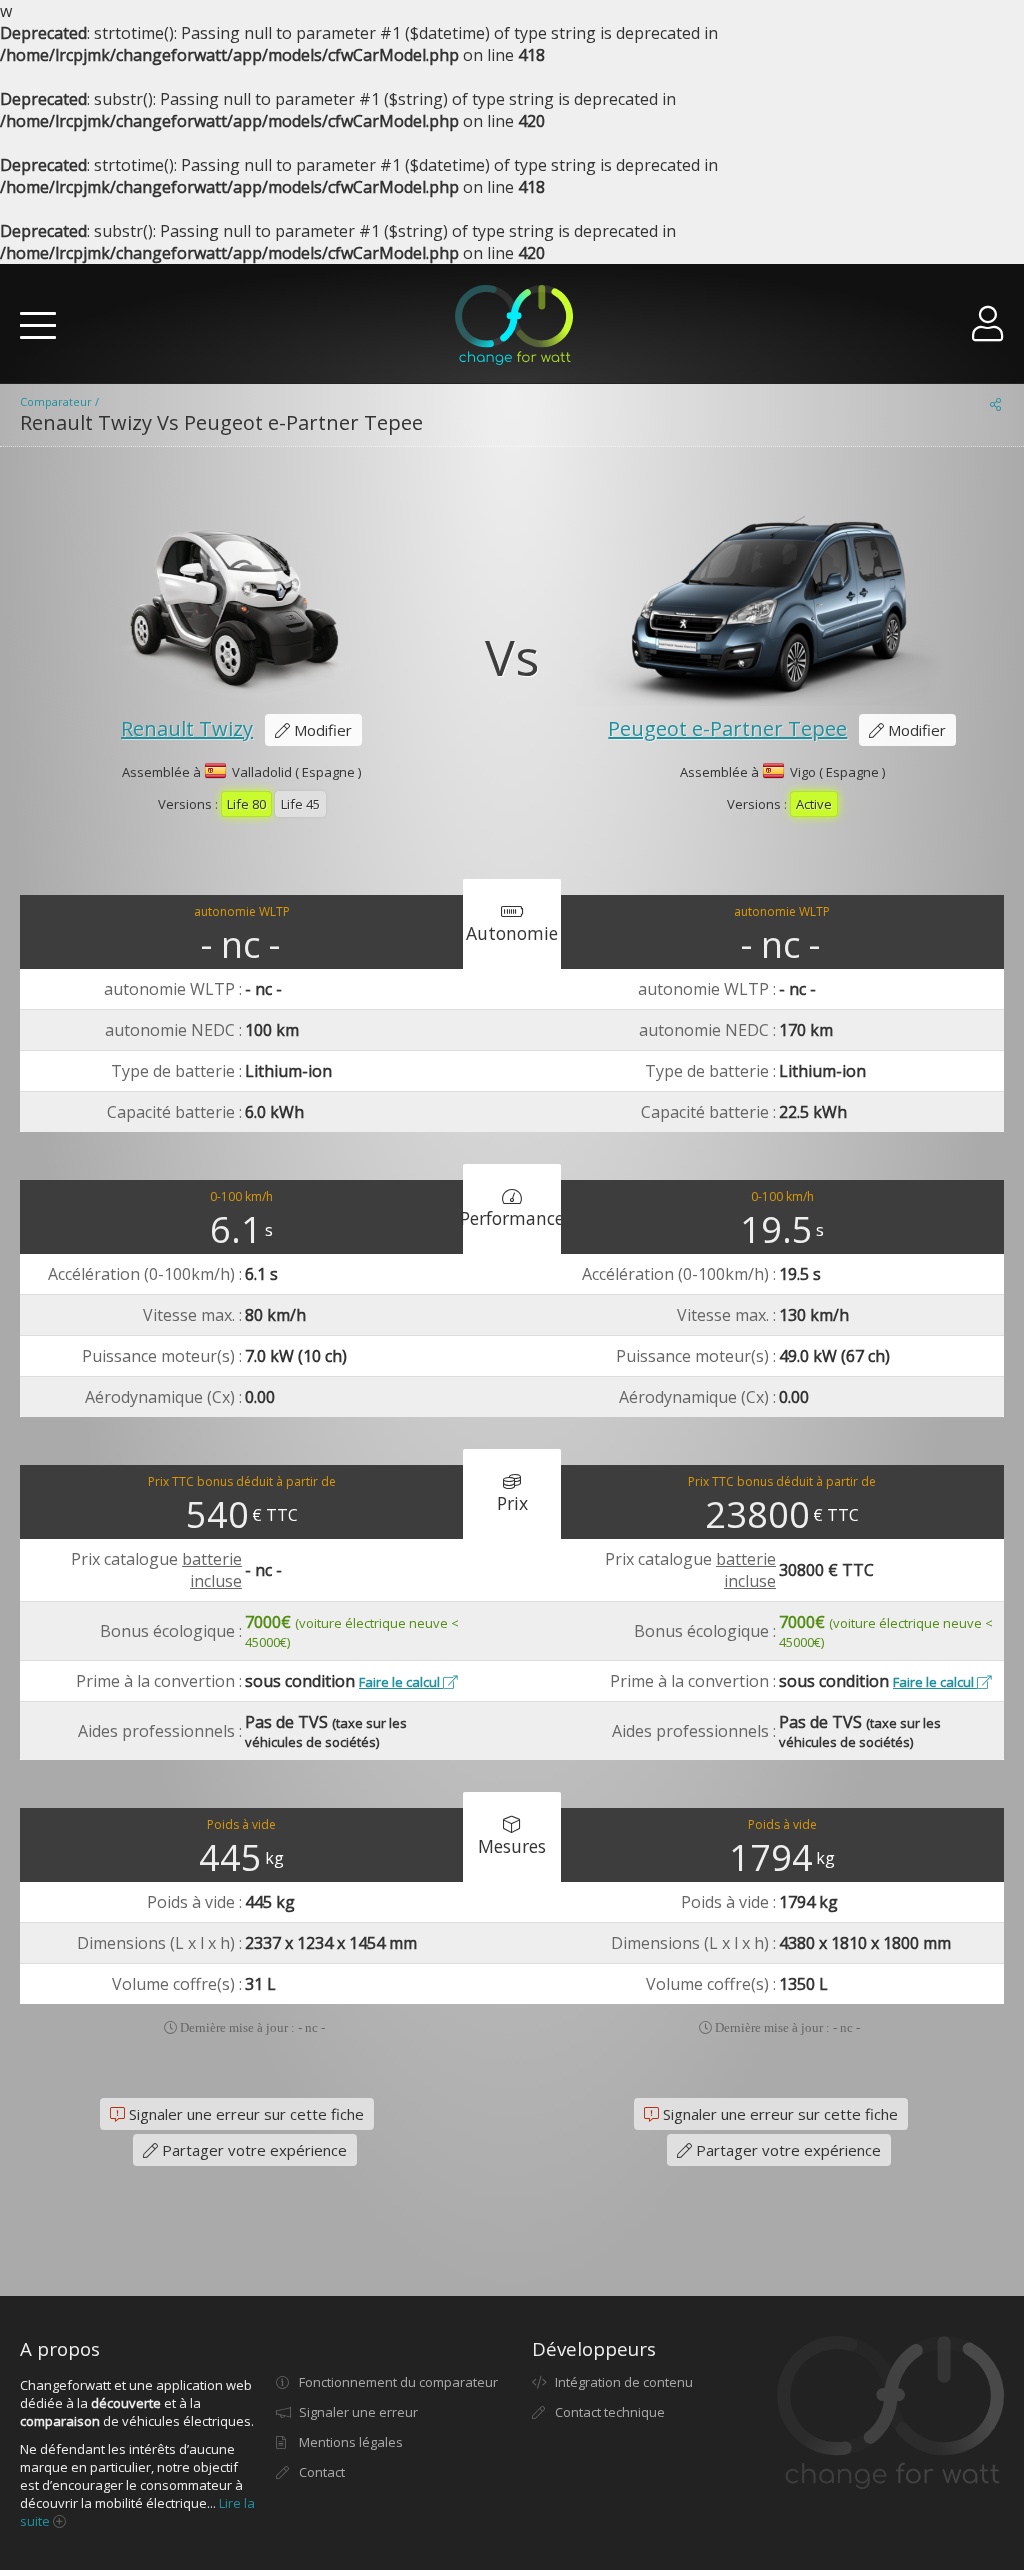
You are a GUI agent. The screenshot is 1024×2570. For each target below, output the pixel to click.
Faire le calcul (401, 1682)
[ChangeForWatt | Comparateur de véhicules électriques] (514, 325)
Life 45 (300, 804)
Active (814, 804)
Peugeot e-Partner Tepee (727, 728)
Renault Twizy (187, 728)
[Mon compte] (988, 331)
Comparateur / (59, 401)
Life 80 (246, 804)
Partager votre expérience (252, 2150)
